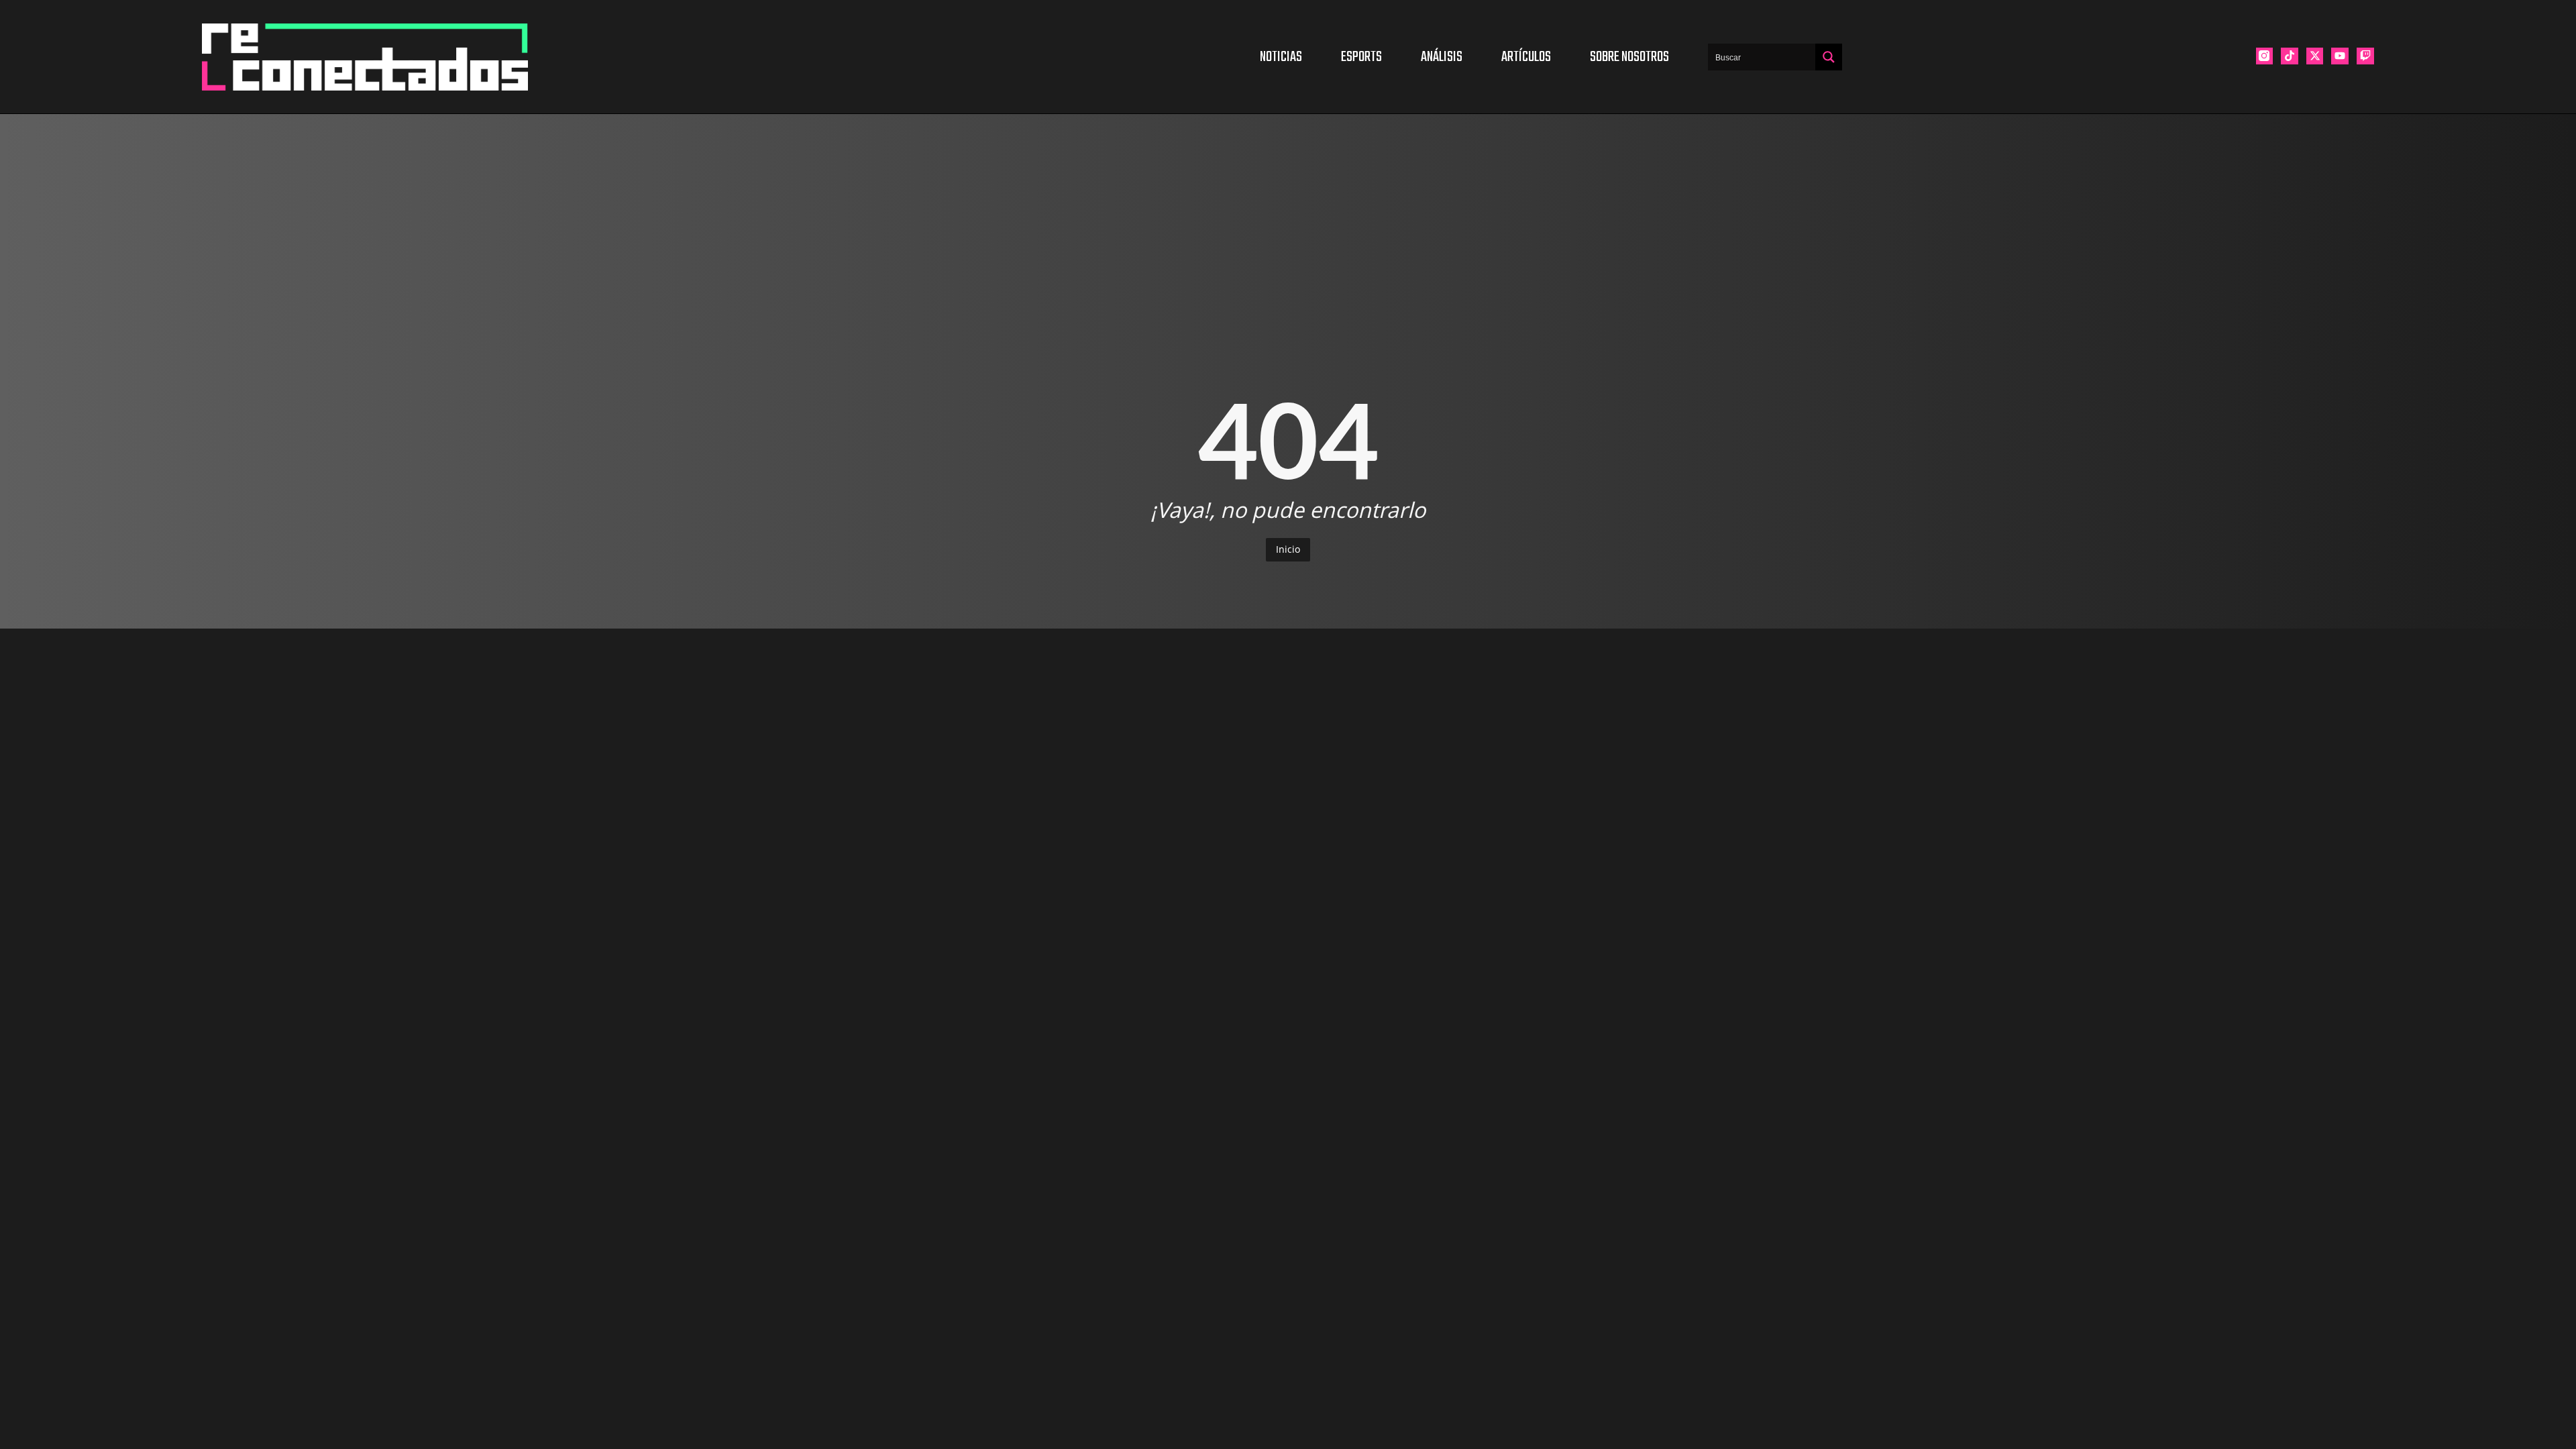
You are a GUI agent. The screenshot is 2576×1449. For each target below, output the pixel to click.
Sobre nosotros (1629, 57)
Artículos (1526, 57)
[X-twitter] (2315, 56)
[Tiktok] (2290, 56)
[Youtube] (2340, 56)
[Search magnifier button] (1829, 57)
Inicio (1288, 549)
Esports (1361, 57)
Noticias (1281, 57)
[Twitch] (2365, 56)
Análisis (1442, 57)
